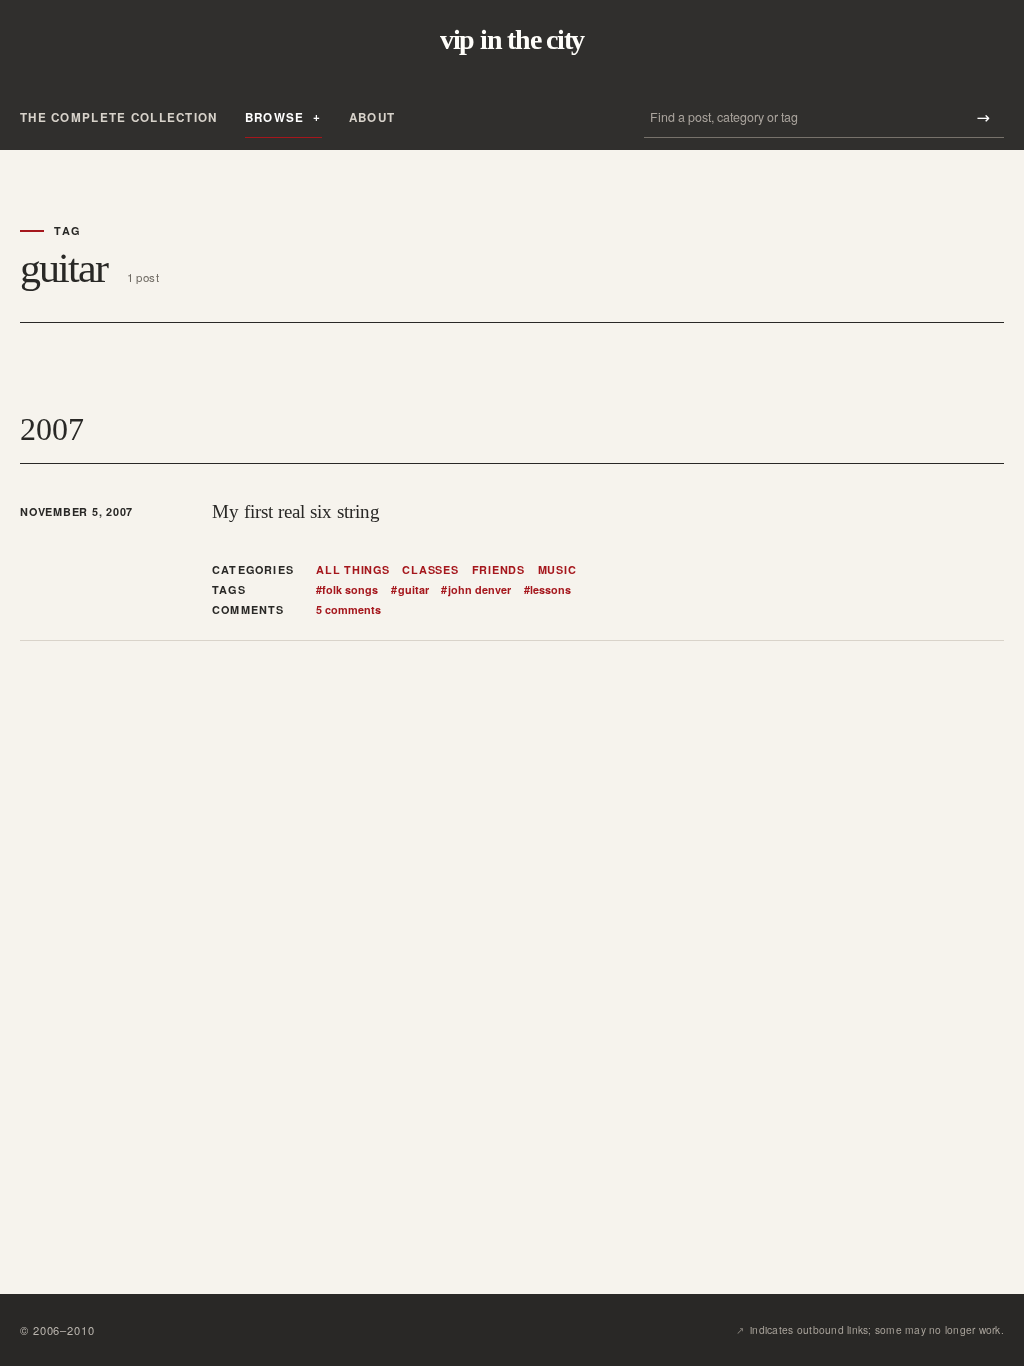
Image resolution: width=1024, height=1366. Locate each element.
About (372, 117)
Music (557, 570)
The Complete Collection (119, 117)
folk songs (347, 590)
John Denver (475, 590)
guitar (409, 590)
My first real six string (296, 511)
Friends (498, 570)
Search (983, 117)
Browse (275, 117)
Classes (430, 570)
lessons (547, 590)
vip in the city (512, 40)
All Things (353, 570)
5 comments (348, 609)
